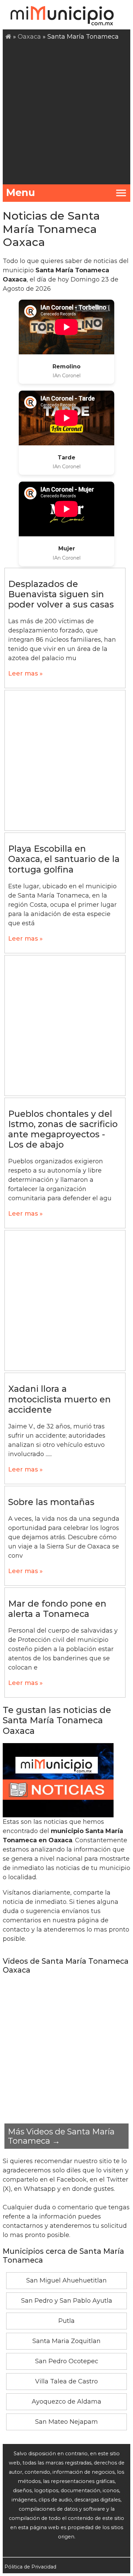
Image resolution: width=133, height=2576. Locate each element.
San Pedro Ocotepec (67, 2361)
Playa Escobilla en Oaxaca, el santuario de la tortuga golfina (64, 859)
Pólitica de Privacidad (30, 2567)
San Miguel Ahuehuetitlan (66, 2280)
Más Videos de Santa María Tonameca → (61, 2136)
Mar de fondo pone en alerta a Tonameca (57, 1609)
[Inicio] (8, 37)
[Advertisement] (66, 112)
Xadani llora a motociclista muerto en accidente (60, 1399)
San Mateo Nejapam (66, 2422)
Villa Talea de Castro (66, 2381)
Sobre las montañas (51, 1502)
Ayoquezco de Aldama (66, 2402)
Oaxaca (29, 37)
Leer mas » (25, 674)
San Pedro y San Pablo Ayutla (67, 2301)
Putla (66, 2321)
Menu (21, 192)
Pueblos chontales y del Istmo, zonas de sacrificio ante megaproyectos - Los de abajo (63, 1129)
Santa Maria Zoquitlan (66, 2341)
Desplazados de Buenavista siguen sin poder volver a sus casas (61, 594)
